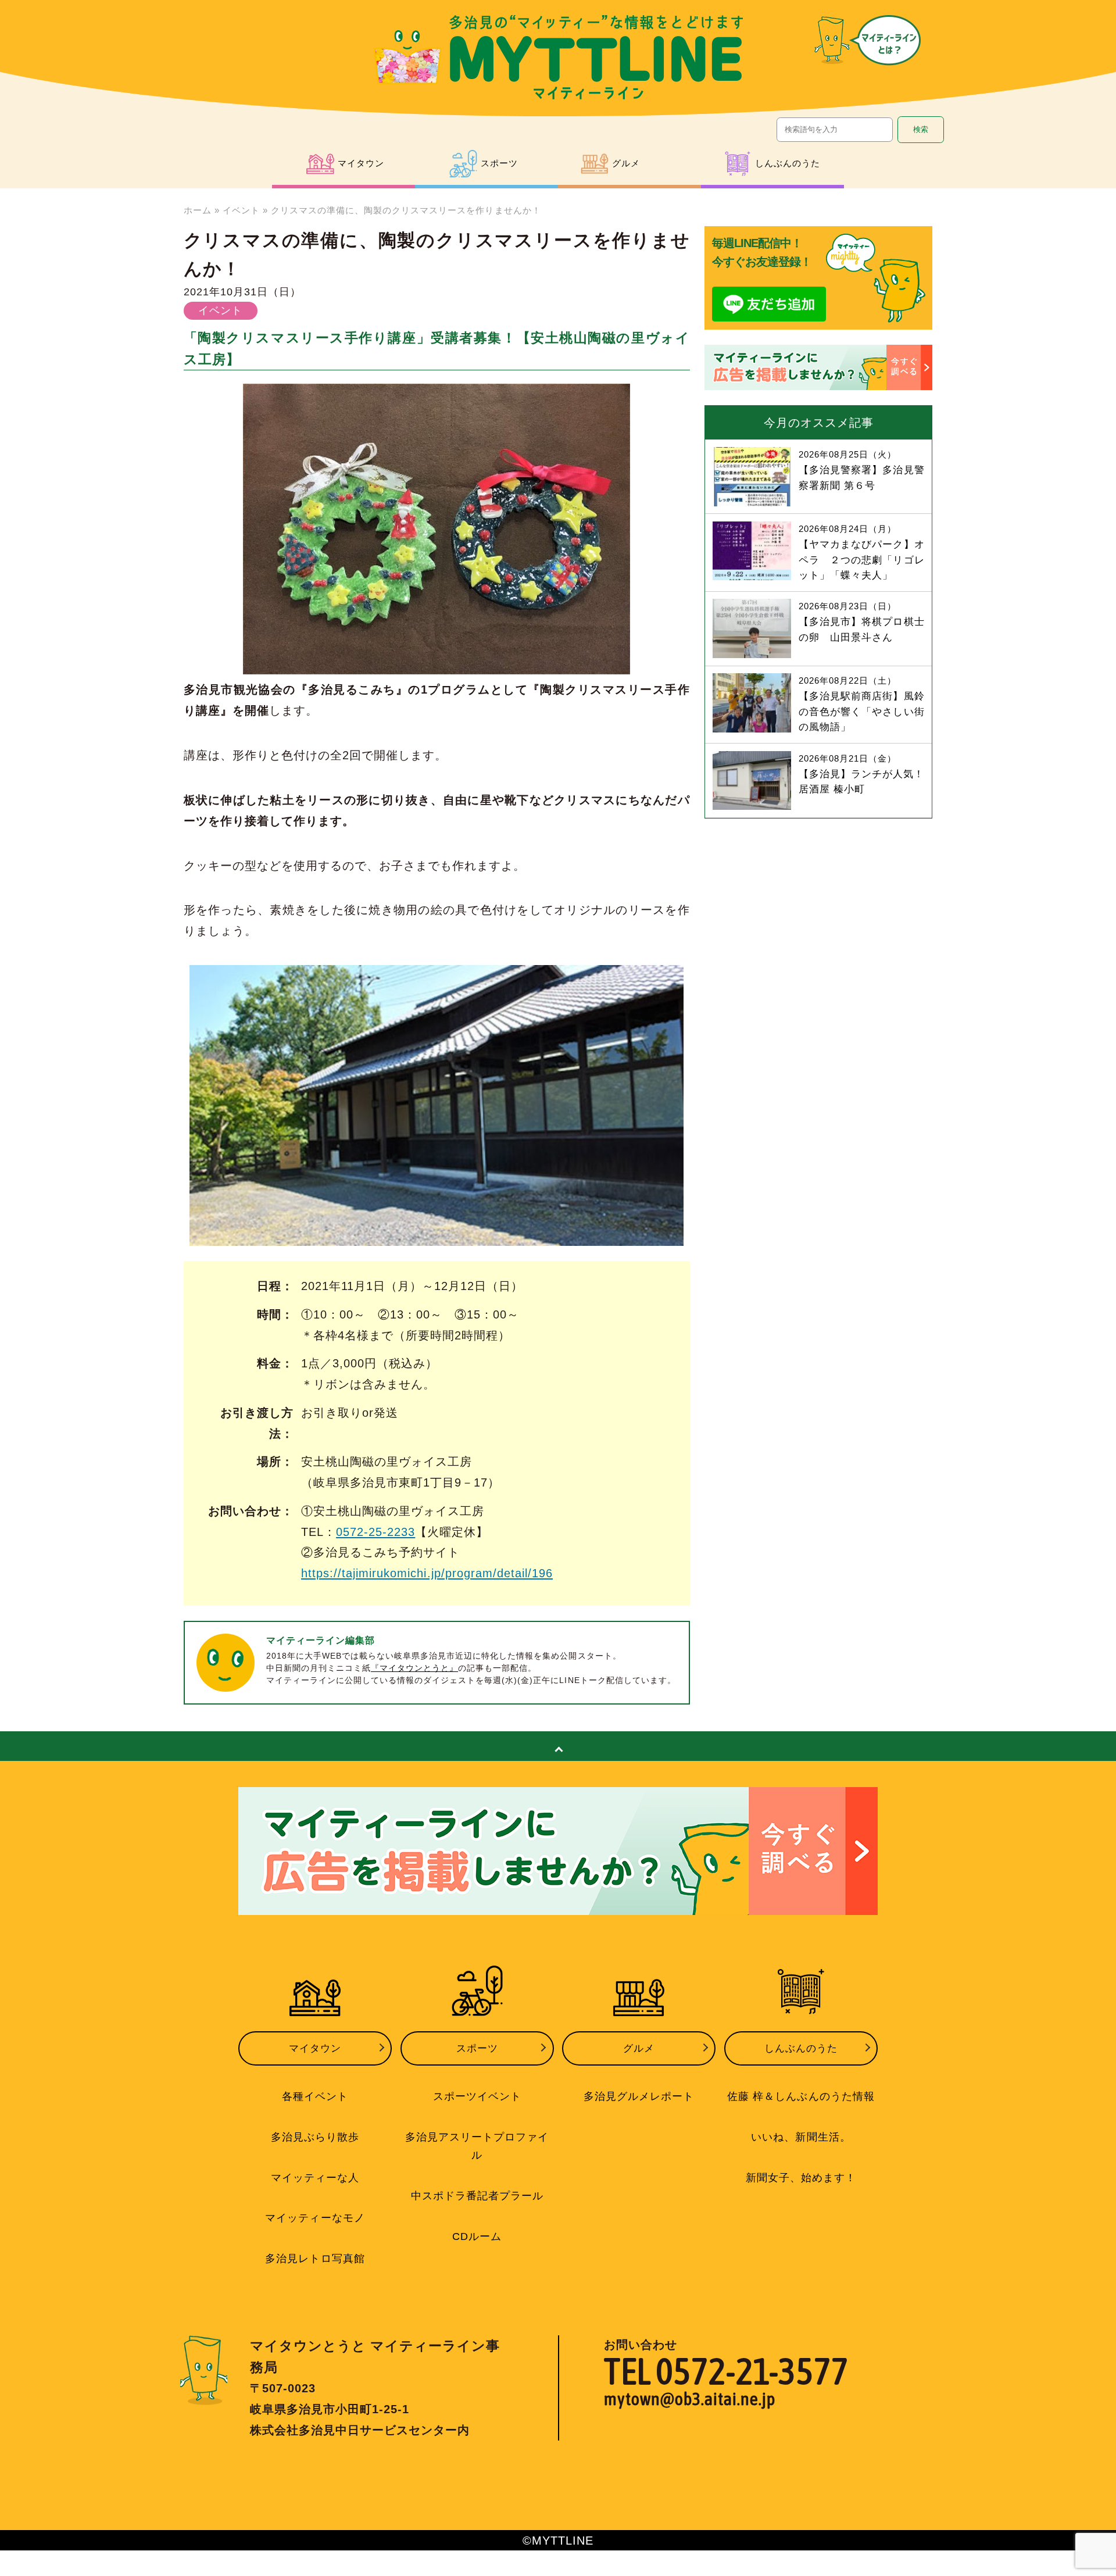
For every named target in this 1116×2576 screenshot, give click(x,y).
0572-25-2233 (375, 1532)
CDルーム (477, 2236)
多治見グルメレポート (639, 2096)
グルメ (639, 2048)
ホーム (198, 210)
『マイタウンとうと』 (414, 1668)
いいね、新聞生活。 (801, 2137)
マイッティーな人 (315, 2178)
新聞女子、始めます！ (801, 2178)
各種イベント (315, 2096)
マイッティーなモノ (315, 2218)
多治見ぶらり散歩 (315, 2137)
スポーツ (477, 2048)
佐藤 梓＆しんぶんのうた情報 (801, 2096)
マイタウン (315, 2048)
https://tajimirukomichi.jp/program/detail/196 (427, 1573)
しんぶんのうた (801, 2048)
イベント (241, 210)
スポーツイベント (477, 2096)
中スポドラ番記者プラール (477, 2196)
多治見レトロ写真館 (315, 2259)
